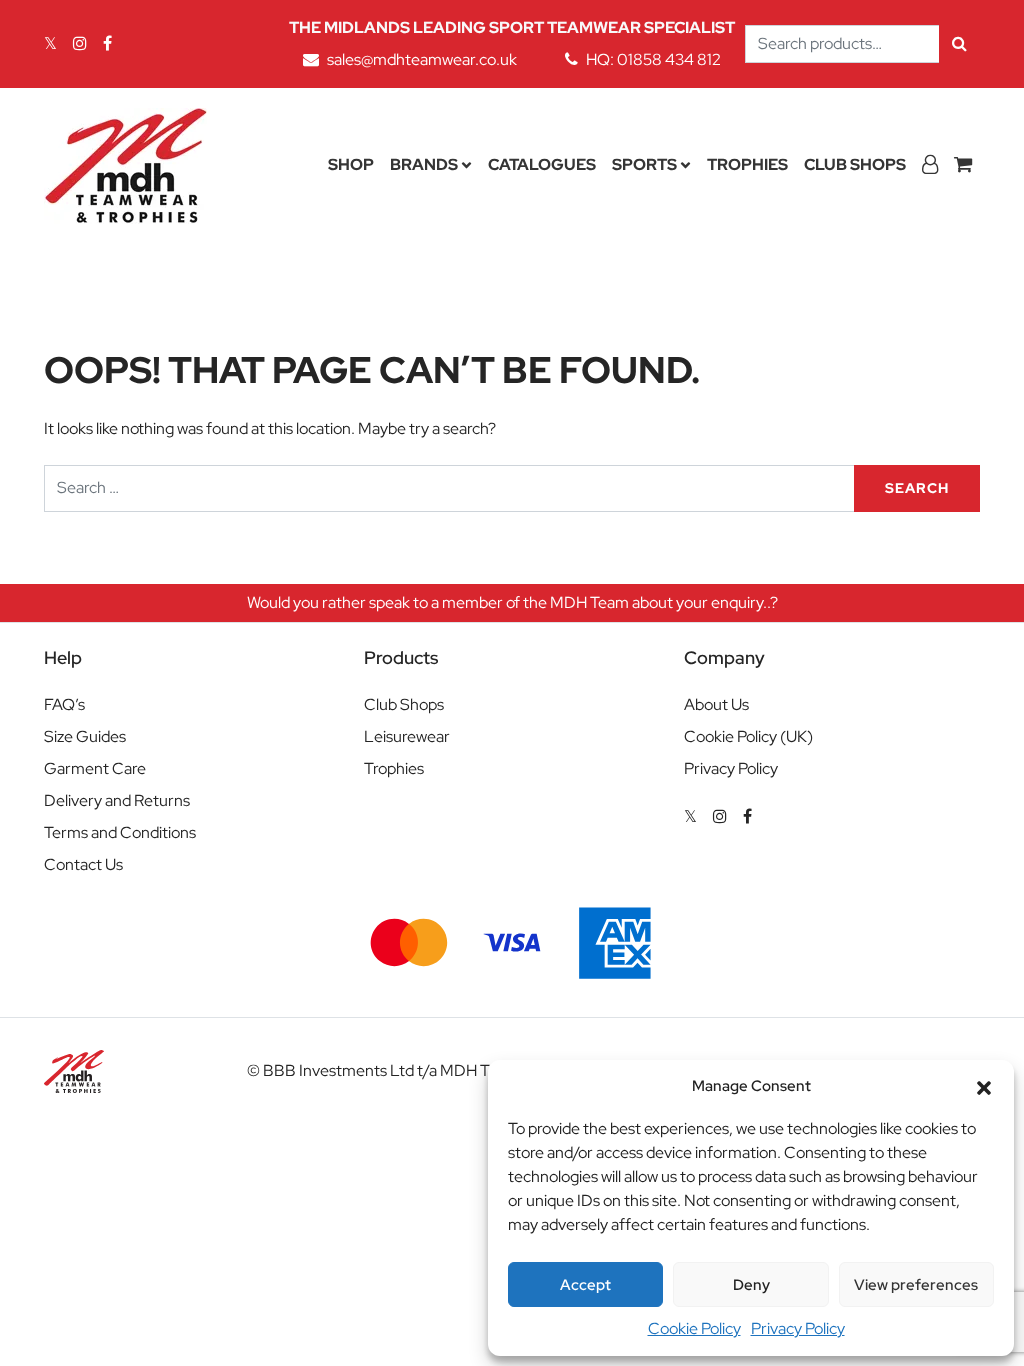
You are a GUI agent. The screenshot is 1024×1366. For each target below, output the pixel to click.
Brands (424, 164)
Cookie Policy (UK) (748, 736)
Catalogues (542, 164)
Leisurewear (407, 736)
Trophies (747, 164)
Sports (644, 164)
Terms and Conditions (120, 832)
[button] (984, 1086)
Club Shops (855, 164)
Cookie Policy (694, 1328)
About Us (716, 704)
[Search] (959, 44)
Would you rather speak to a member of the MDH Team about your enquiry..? (512, 602)
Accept (585, 1285)
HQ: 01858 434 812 (653, 59)
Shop (351, 164)
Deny (751, 1285)
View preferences (916, 1285)
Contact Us (83, 864)
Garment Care (95, 768)
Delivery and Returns (117, 800)
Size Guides (85, 736)
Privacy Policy (798, 1328)
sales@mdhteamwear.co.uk (422, 59)
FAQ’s (64, 704)
